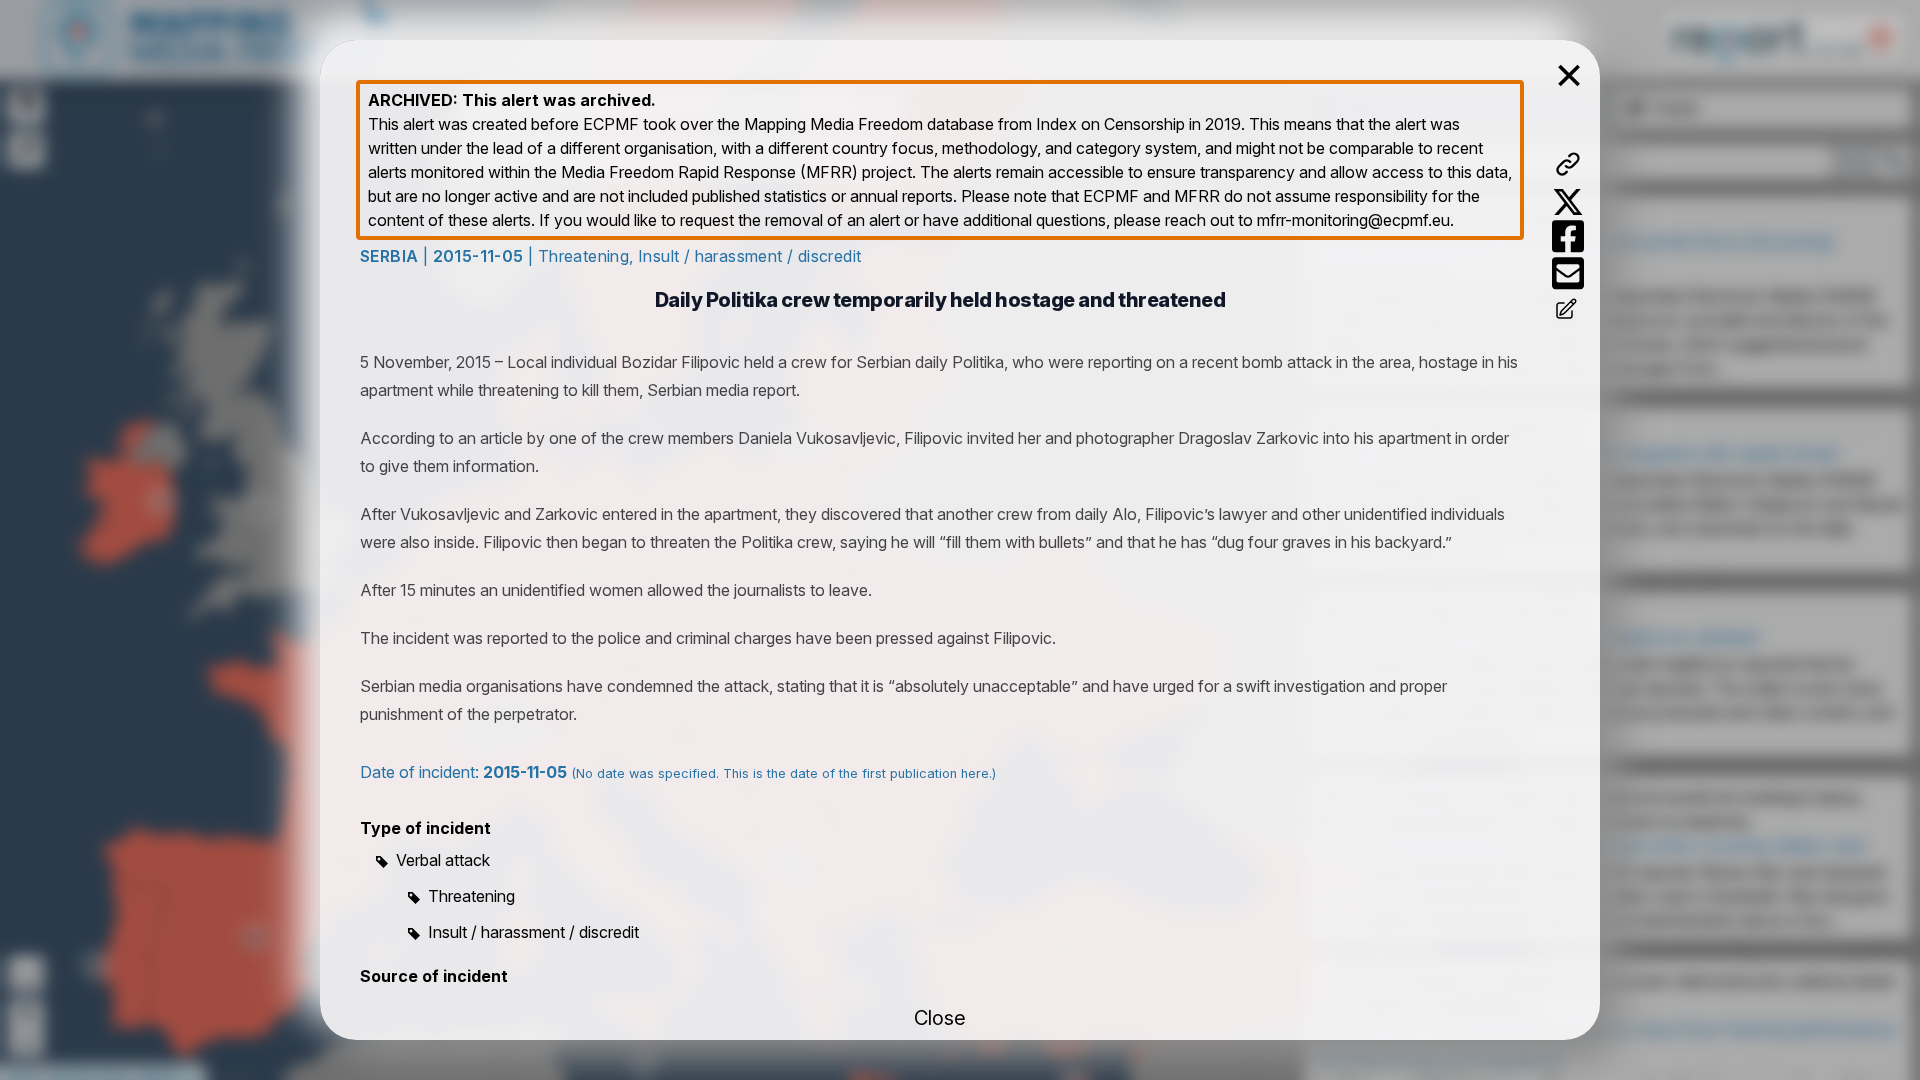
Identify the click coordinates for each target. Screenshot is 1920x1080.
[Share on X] (1568, 202)
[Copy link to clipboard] (1568, 164)
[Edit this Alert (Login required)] (1568, 311)
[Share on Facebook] (1568, 236)
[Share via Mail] (1568, 273)
